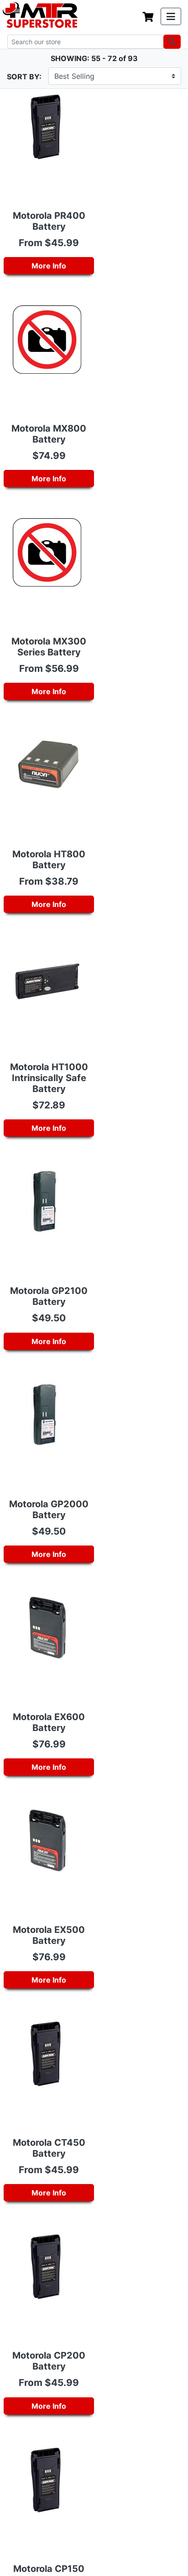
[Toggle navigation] (171, 16)
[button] (188, 2571)
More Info (49, 266)
